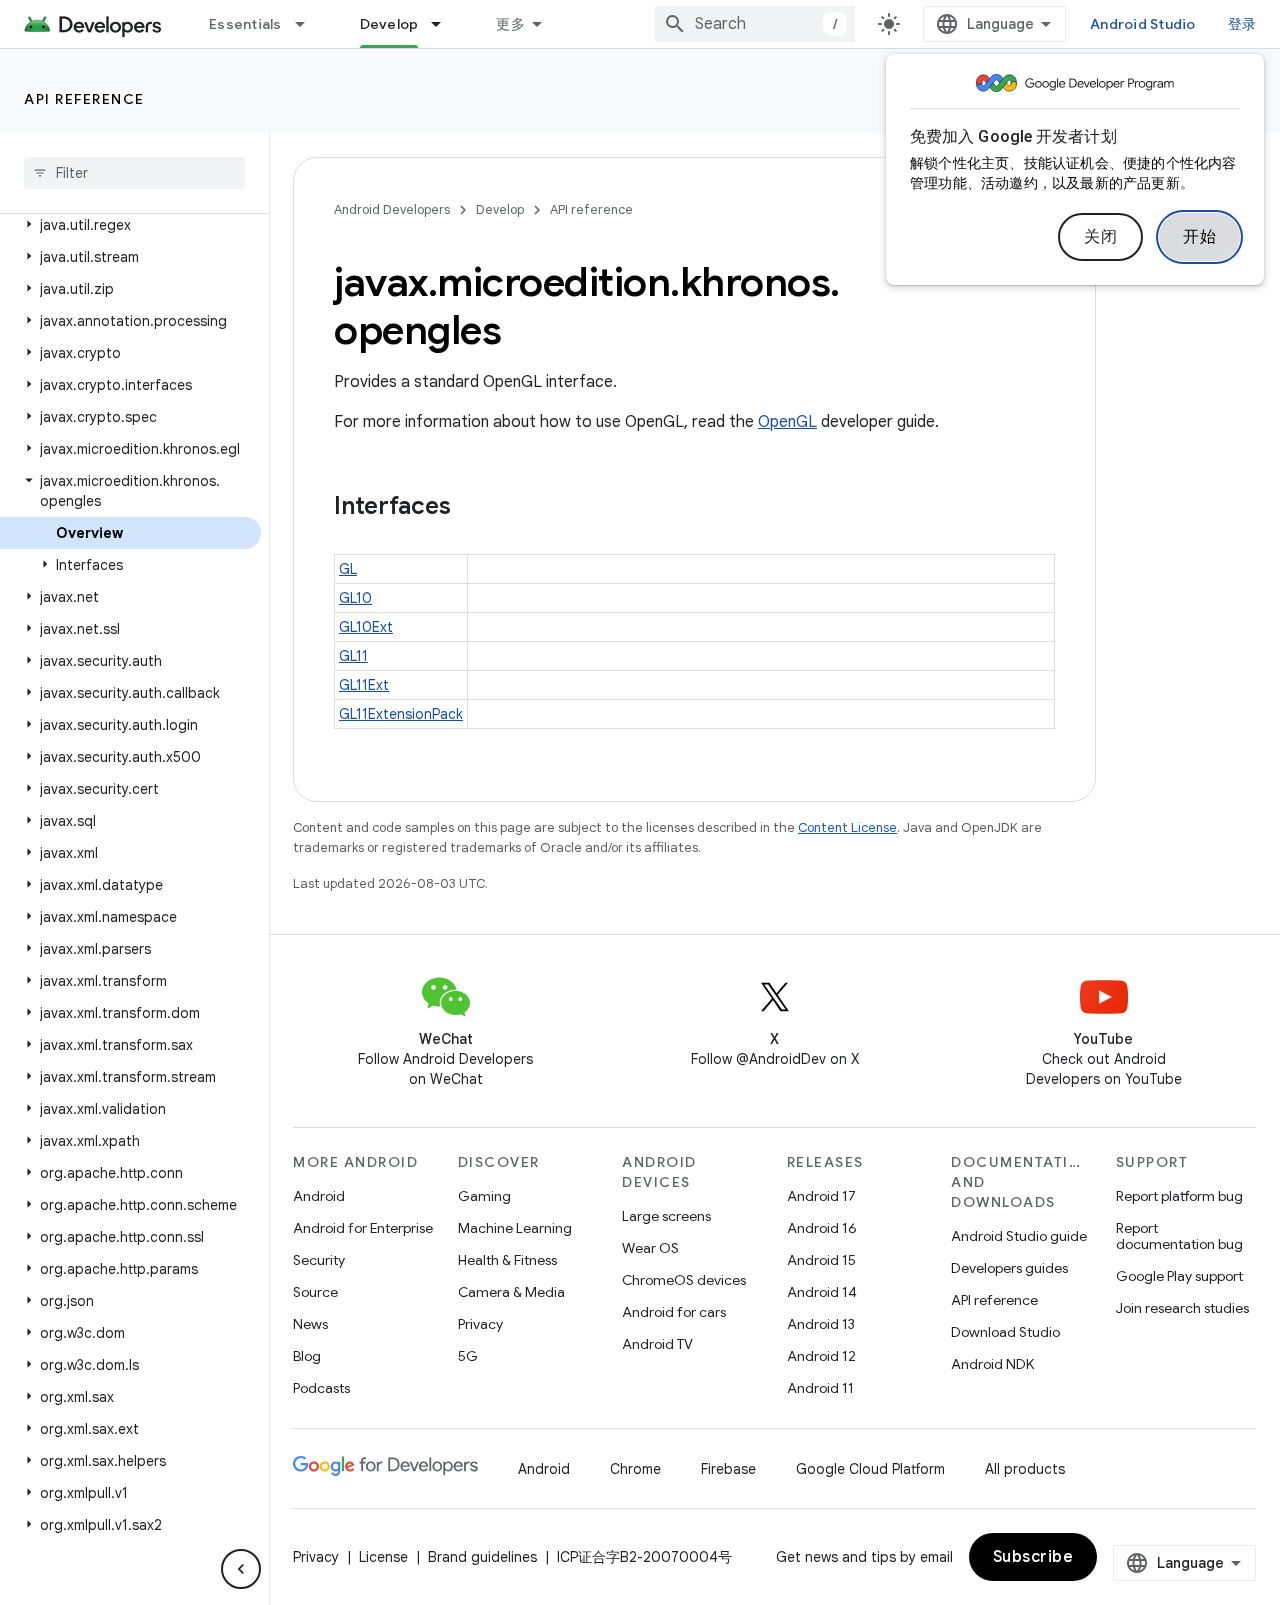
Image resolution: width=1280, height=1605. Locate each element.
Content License (847, 827)
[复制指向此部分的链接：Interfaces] (471, 508)
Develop (389, 24)
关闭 (1100, 237)
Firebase (728, 1469)
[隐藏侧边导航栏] (241, 1569)
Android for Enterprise (363, 1228)
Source (315, 1292)
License (383, 1557)
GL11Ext (364, 685)
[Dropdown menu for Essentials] (309, 24)
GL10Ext (366, 627)
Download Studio (1005, 1332)
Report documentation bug (1179, 1236)
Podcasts (321, 1388)
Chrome (635, 1469)
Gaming (484, 1196)
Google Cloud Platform (870, 1469)
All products (1025, 1469)
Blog (307, 1356)
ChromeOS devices (684, 1280)
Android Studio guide (1019, 1236)
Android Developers (392, 209)
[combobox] (755, 24)
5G (468, 1356)
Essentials (245, 24)
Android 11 (820, 1388)
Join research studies (1182, 1308)
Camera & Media (511, 1292)
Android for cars (674, 1312)
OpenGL (787, 422)
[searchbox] (134, 173)
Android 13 (821, 1324)
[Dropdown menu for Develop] (445, 24)
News (310, 1324)
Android (319, 1196)
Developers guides (1009, 1268)
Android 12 (821, 1356)
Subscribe (1033, 1557)
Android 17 (821, 1196)
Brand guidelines (482, 1557)
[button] (130, 225)
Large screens (666, 1216)
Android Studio (1143, 24)
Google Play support (1179, 1276)
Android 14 (822, 1292)
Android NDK (992, 1364)
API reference (84, 99)
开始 (1199, 237)
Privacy (480, 1324)
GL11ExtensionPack (401, 714)
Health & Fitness (507, 1260)
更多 (510, 24)
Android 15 (821, 1260)
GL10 (355, 598)
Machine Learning (515, 1228)
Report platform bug (1179, 1196)
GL (348, 569)
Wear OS (650, 1248)
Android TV (657, 1344)
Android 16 (822, 1228)
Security (319, 1260)
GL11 (353, 656)
